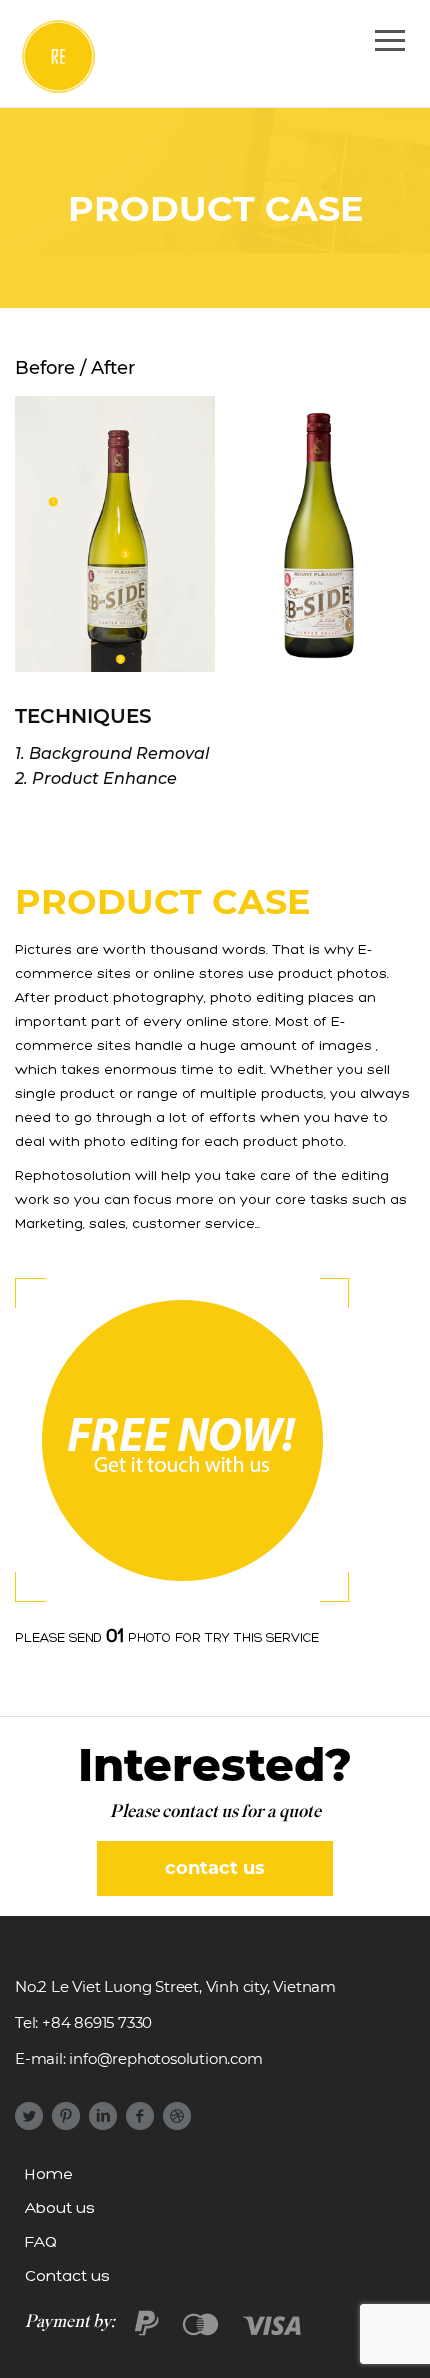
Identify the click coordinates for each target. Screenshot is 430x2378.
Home (49, 2175)
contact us (215, 1868)
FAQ (41, 2243)
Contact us (67, 2277)
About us (60, 2209)
